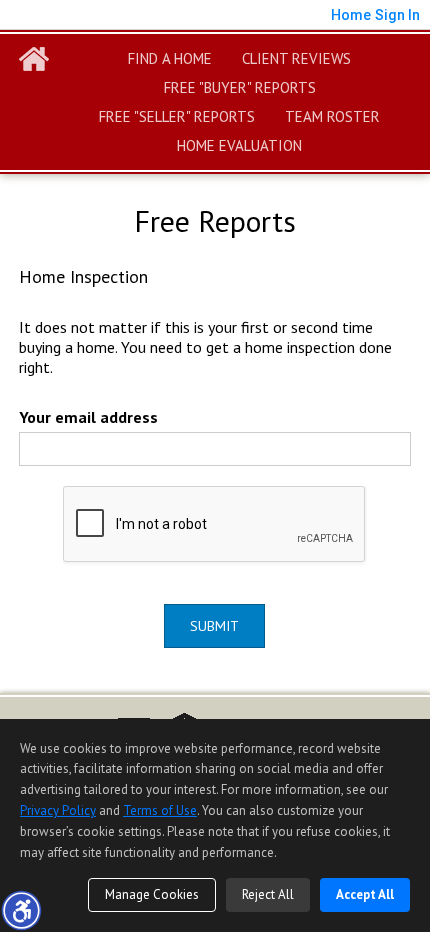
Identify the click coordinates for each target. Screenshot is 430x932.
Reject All (268, 894)
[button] (21, 910)
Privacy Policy (58, 810)
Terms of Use (160, 810)
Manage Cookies (152, 894)
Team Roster (332, 116)
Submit (214, 626)
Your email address (88, 417)
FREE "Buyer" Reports (240, 87)
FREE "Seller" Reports (177, 116)
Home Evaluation (239, 145)
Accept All (365, 894)
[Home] (34, 59)
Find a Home (170, 58)
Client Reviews (296, 58)
